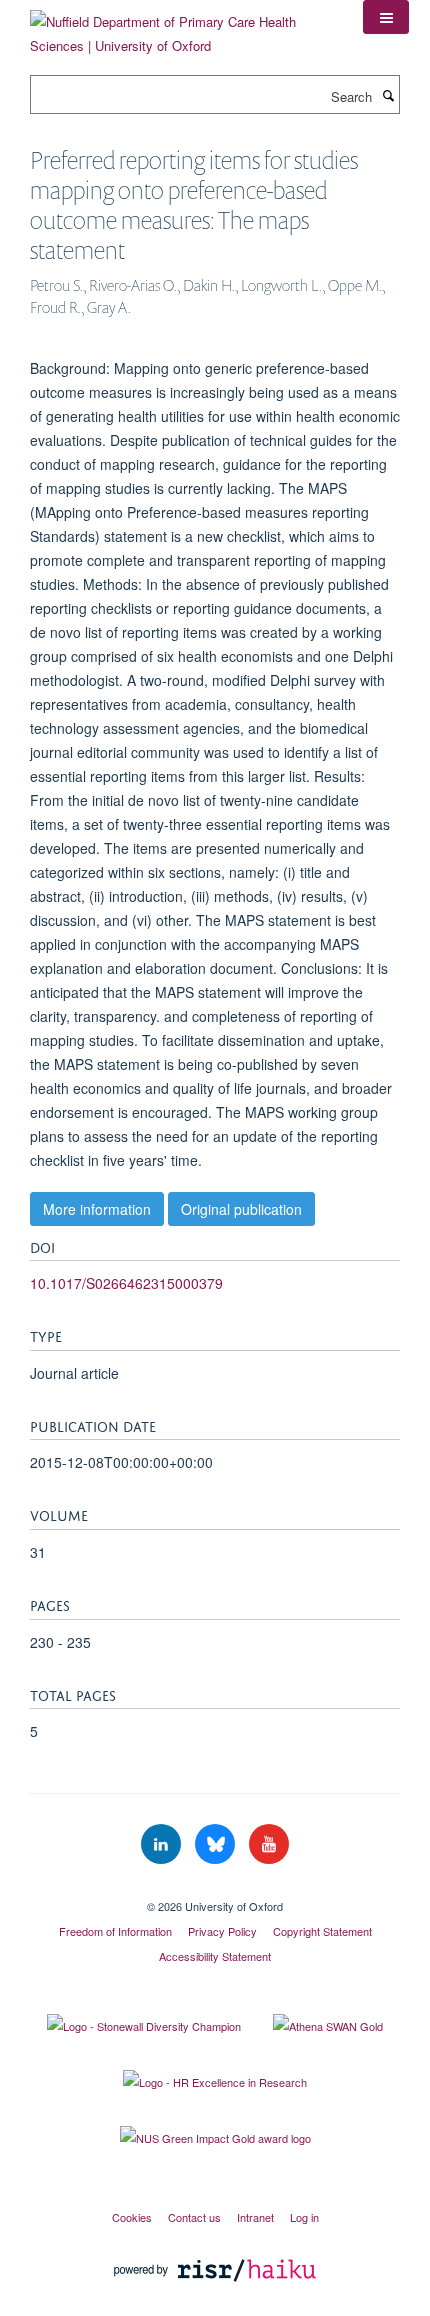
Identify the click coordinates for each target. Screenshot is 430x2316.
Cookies (132, 2217)
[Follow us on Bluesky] (217, 1844)
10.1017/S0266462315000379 (126, 1283)
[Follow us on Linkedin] (163, 1844)
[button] (386, 17)
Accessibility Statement (215, 1956)
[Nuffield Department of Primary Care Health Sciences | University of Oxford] (181, 26)
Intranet (255, 2217)
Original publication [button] (241, 1209)
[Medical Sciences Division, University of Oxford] (215, 1889)
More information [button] (97, 1209)
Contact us (194, 2217)
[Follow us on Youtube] (269, 1844)
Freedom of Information (115, 1931)
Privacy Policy (222, 1931)
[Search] (388, 95)
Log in (304, 2217)
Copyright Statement (322, 1931)
